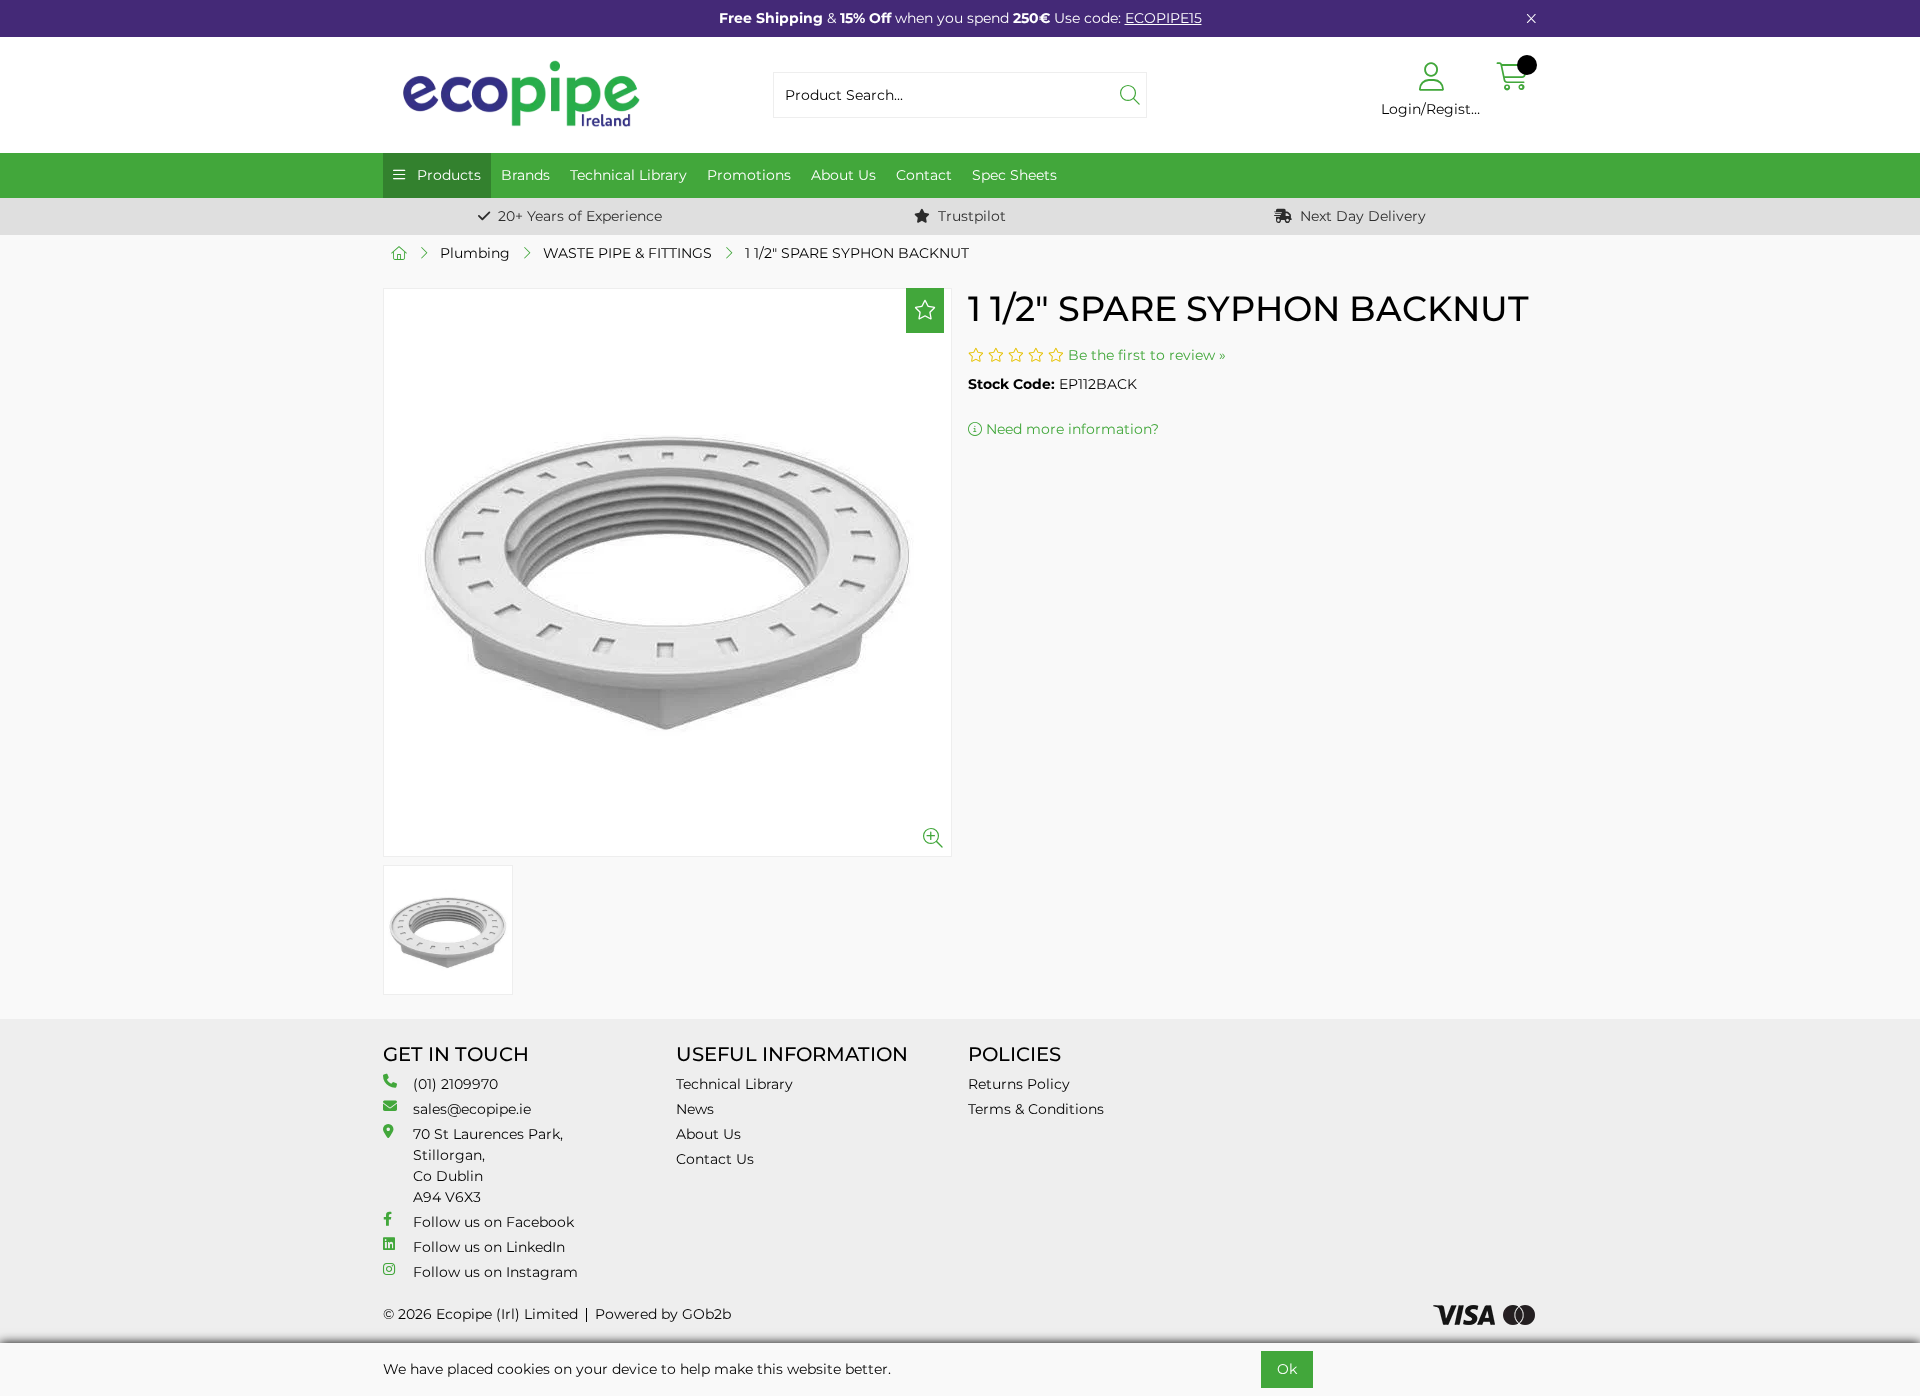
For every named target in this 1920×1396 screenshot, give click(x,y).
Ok (1287, 1369)
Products (447, 175)
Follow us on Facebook (493, 1222)
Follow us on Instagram (495, 1272)
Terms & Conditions (1036, 1109)
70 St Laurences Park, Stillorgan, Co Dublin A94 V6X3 (488, 1165)
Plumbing (475, 253)
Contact (924, 175)
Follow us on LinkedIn (489, 1247)
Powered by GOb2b (663, 1314)
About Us (843, 175)
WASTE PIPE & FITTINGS (627, 253)
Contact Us (715, 1159)
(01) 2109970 (455, 1084)
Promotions (749, 175)
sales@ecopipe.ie (472, 1109)
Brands (525, 175)
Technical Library (628, 175)
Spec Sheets (1014, 175)
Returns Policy (1019, 1084)
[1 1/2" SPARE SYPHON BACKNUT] (667, 572)
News (695, 1109)
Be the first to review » (1147, 355)
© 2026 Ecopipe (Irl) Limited (480, 1314)
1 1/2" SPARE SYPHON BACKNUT (857, 253)
